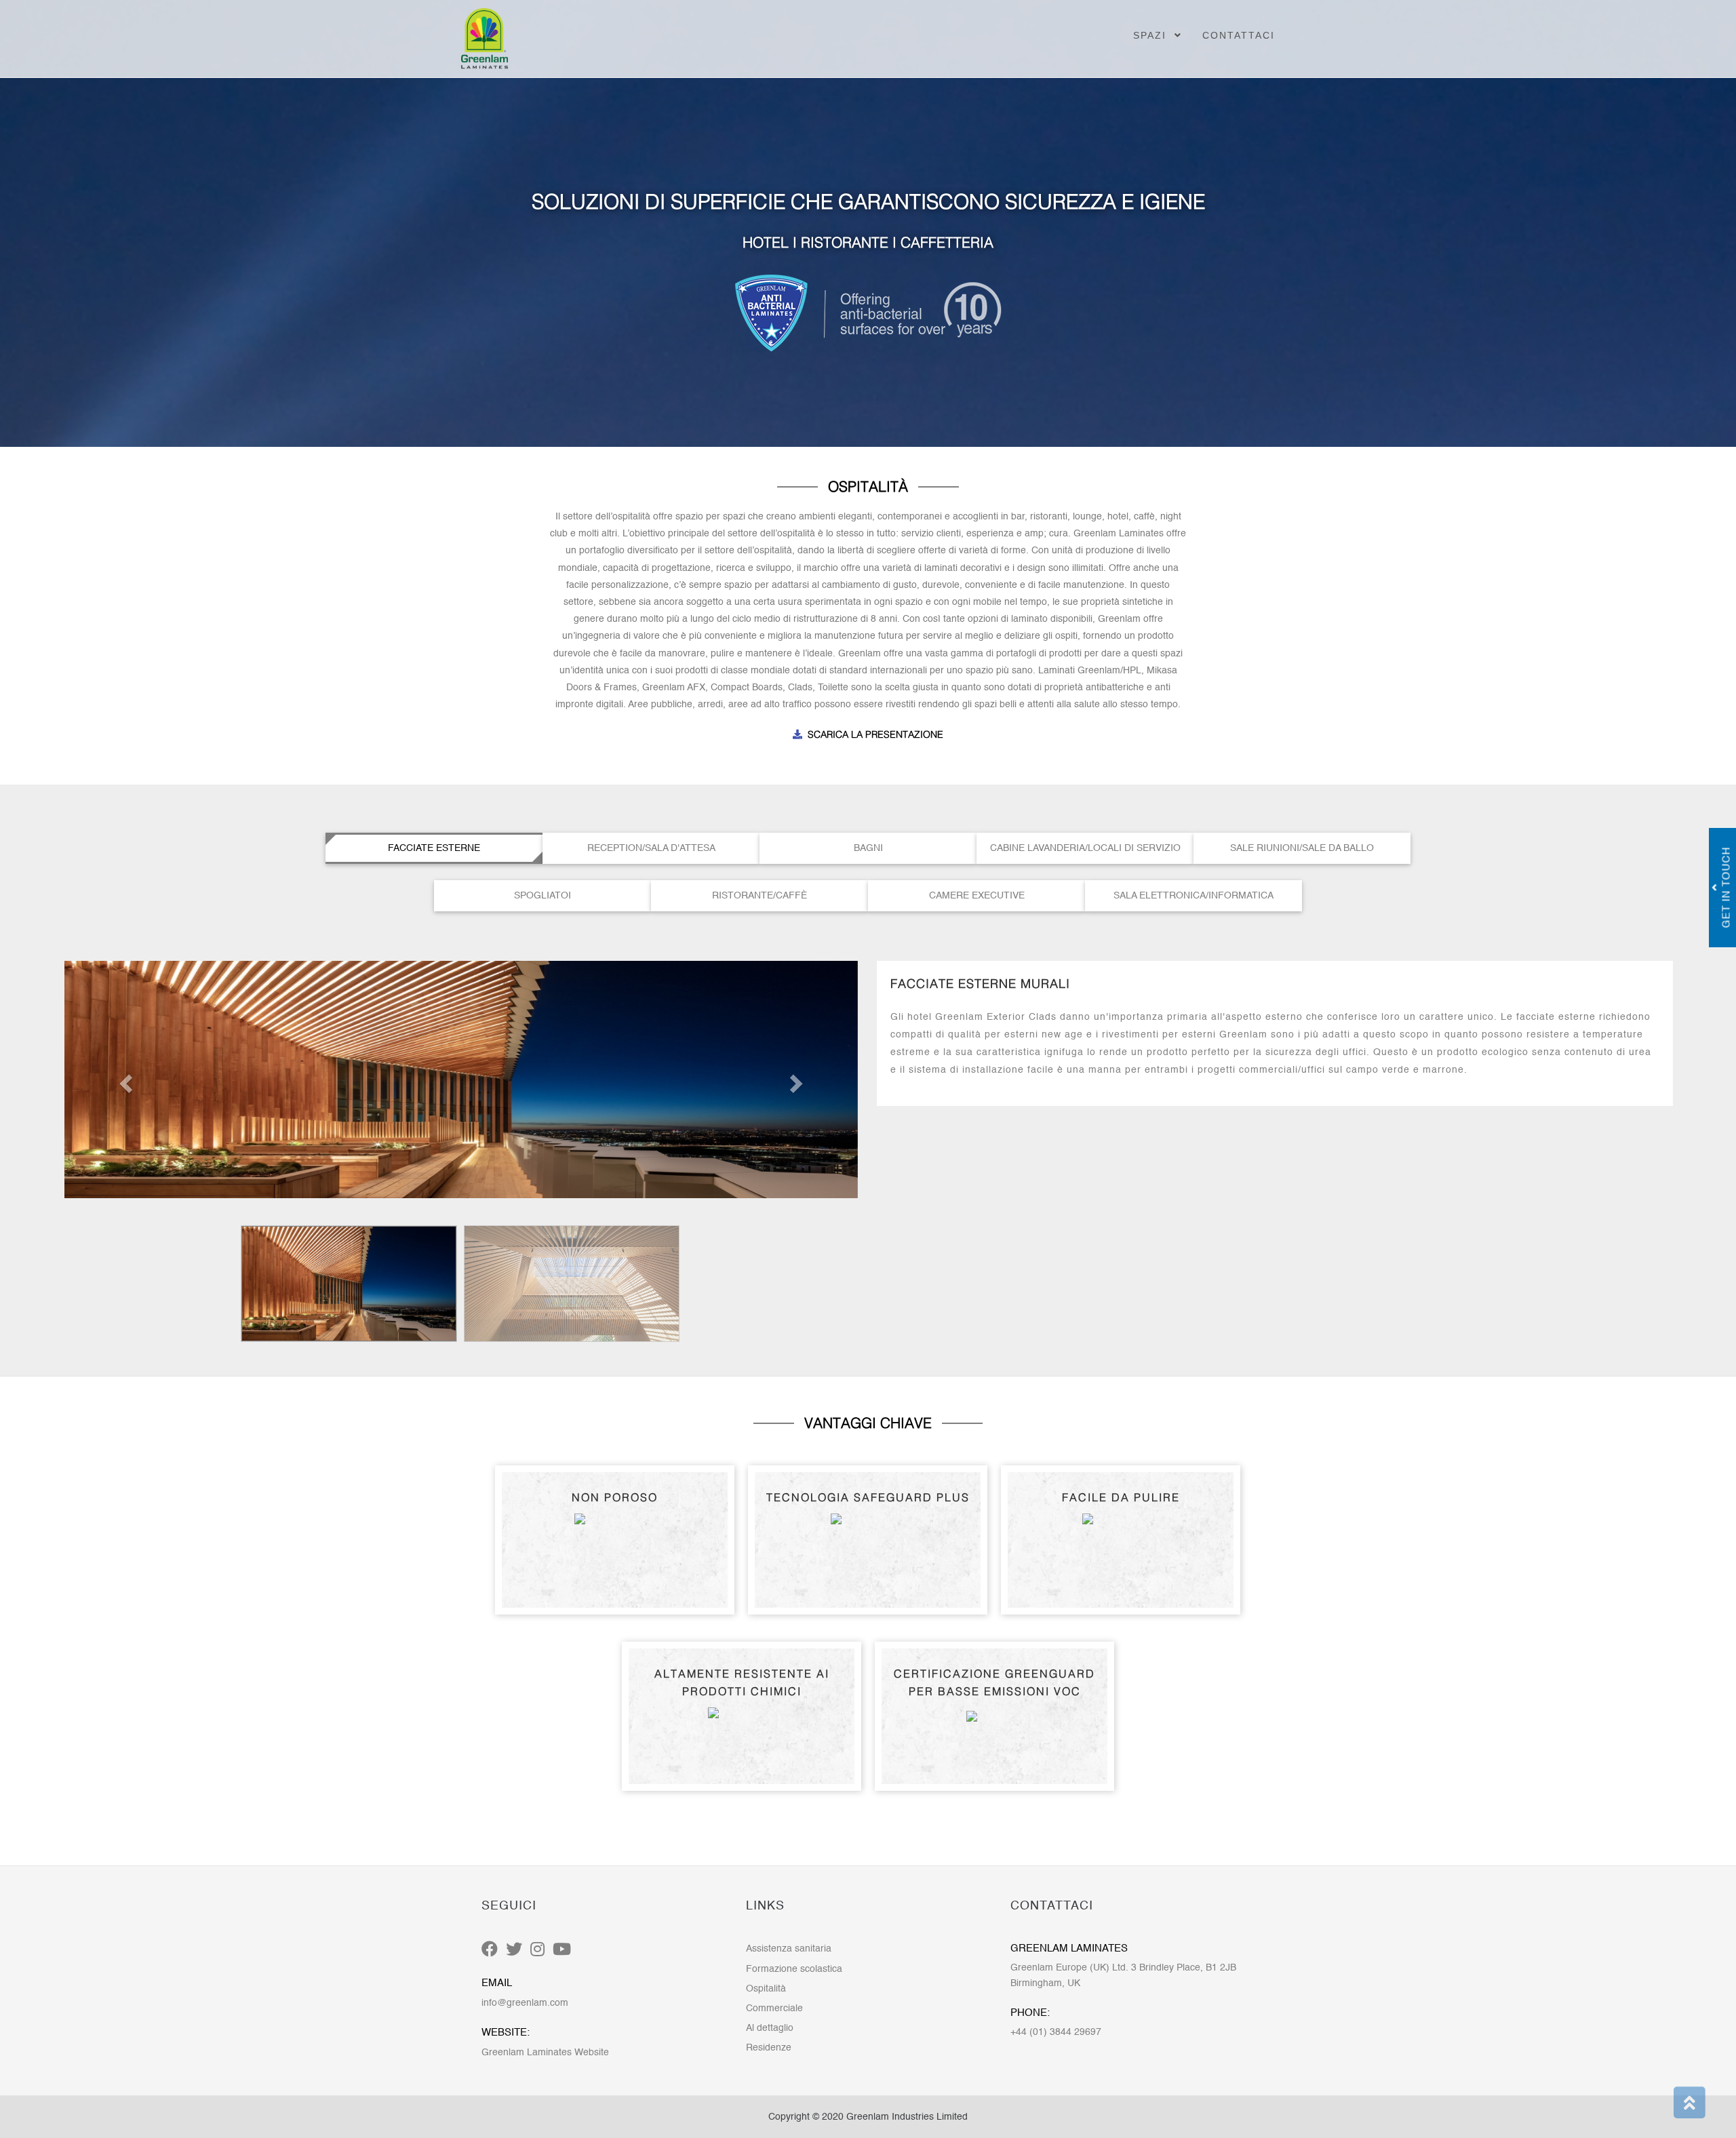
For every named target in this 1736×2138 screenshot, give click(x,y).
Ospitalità (766, 1989)
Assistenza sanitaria (789, 1949)
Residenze (769, 2048)
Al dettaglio (770, 2028)
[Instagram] (537, 1950)
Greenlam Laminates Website (545, 2053)
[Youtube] (562, 1950)
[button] (124, 1080)
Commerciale (774, 2008)
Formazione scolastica (794, 1969)
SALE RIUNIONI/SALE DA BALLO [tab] (1302, 848)
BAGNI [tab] (868, 848)
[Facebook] (490, 1950)
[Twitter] (514, 1950)
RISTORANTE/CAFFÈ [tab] (759, 896)
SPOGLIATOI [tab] (542, 896)
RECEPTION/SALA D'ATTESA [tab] (651, 848)
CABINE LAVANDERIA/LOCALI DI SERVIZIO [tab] (1085, 848)
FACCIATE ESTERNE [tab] (434, 848)
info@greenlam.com (525, 2003)
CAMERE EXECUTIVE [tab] (977, 896)
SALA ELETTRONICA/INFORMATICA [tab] (1193, 896)
